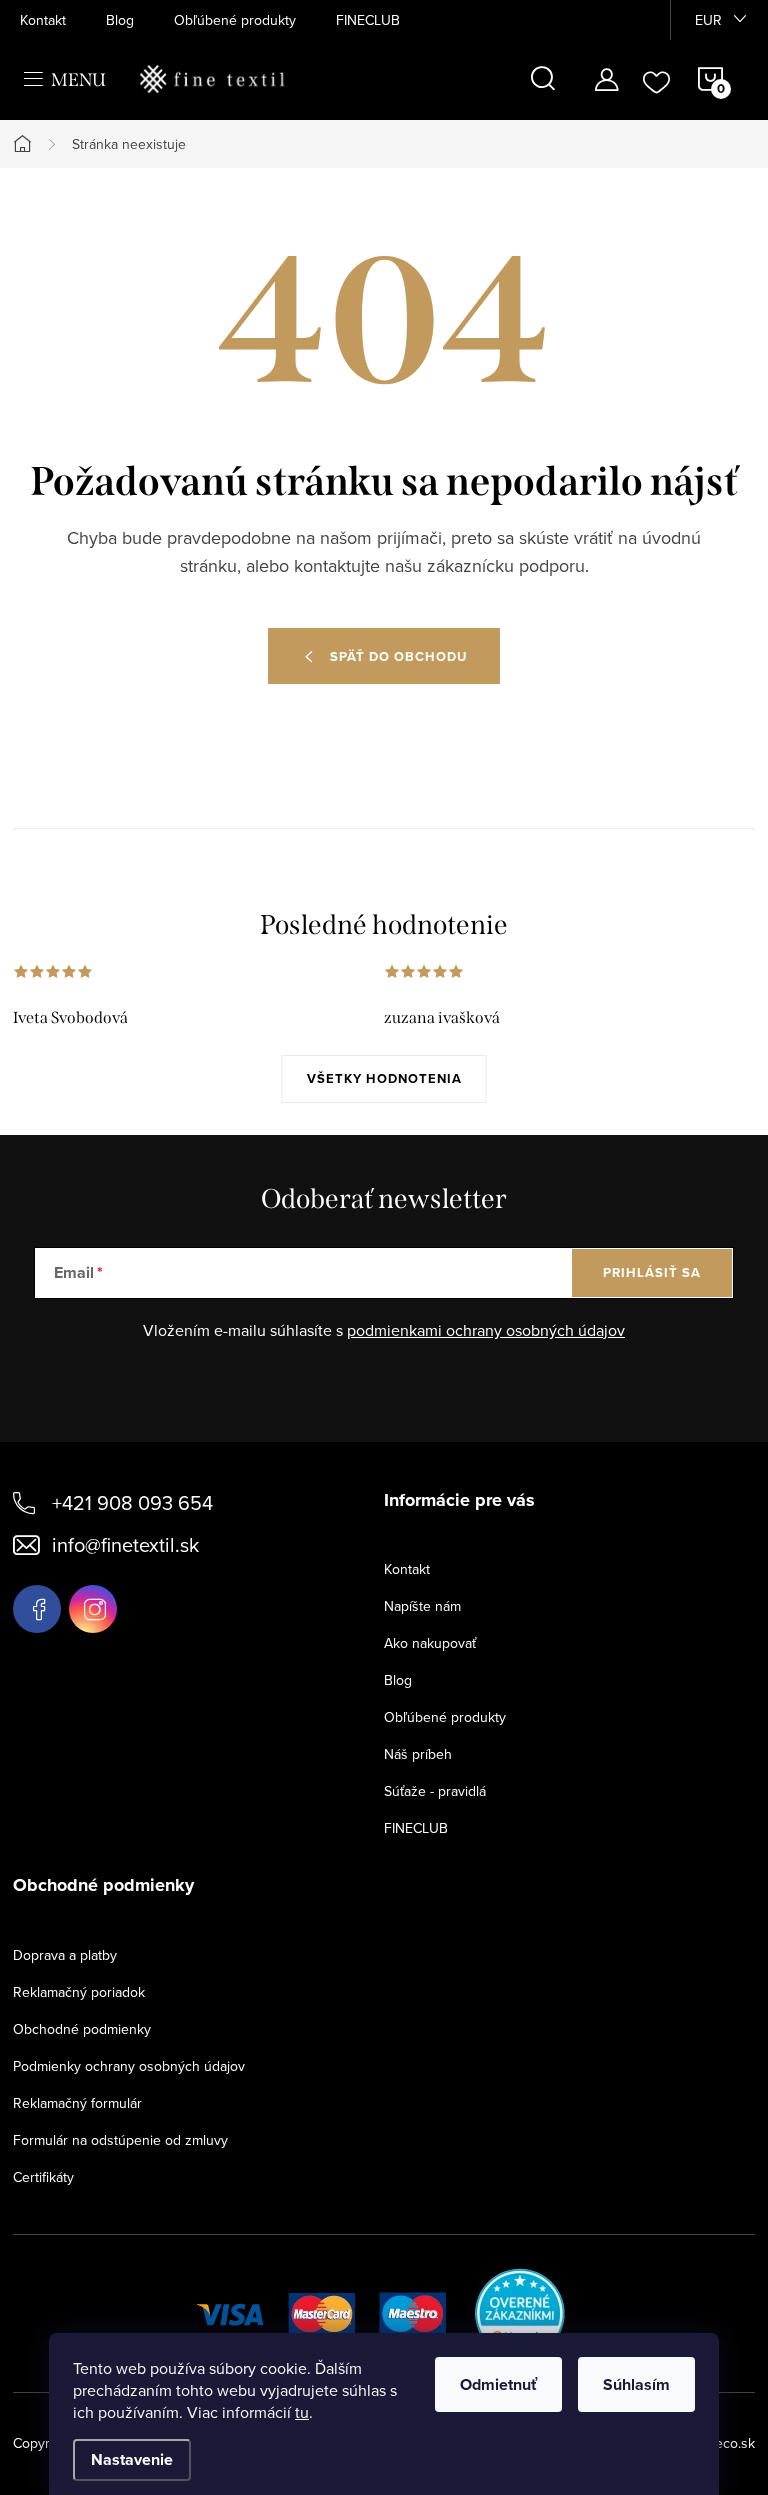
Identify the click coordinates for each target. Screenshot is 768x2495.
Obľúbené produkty (235, 20)
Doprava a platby (65, 1955)
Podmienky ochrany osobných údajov (129, 2066)
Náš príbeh (418, 1754)
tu (302, 2412)
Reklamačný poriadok (79, 1992)
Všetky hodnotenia (384, 1078)
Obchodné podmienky (82, 2029)
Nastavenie (132, 2459)
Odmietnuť (498, 2384)
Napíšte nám (422, 1606)
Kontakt (43, 20)
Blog (120, 20)
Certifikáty (43, 2177)
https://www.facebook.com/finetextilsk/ (37, 1609)
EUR (708, 20)
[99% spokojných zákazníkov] (520, 2311)
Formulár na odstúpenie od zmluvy (120, 2140)
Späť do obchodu (398, 656)
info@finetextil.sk (125, 1544)
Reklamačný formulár (77, 2103)
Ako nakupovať (430, 1643)
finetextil (93, 1609)
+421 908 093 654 (132, 1502)
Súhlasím (636, 2384)
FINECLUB (368, 20)
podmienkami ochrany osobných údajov (486, 1330)
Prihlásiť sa (652, 1272)
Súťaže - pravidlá (435, 1791)
